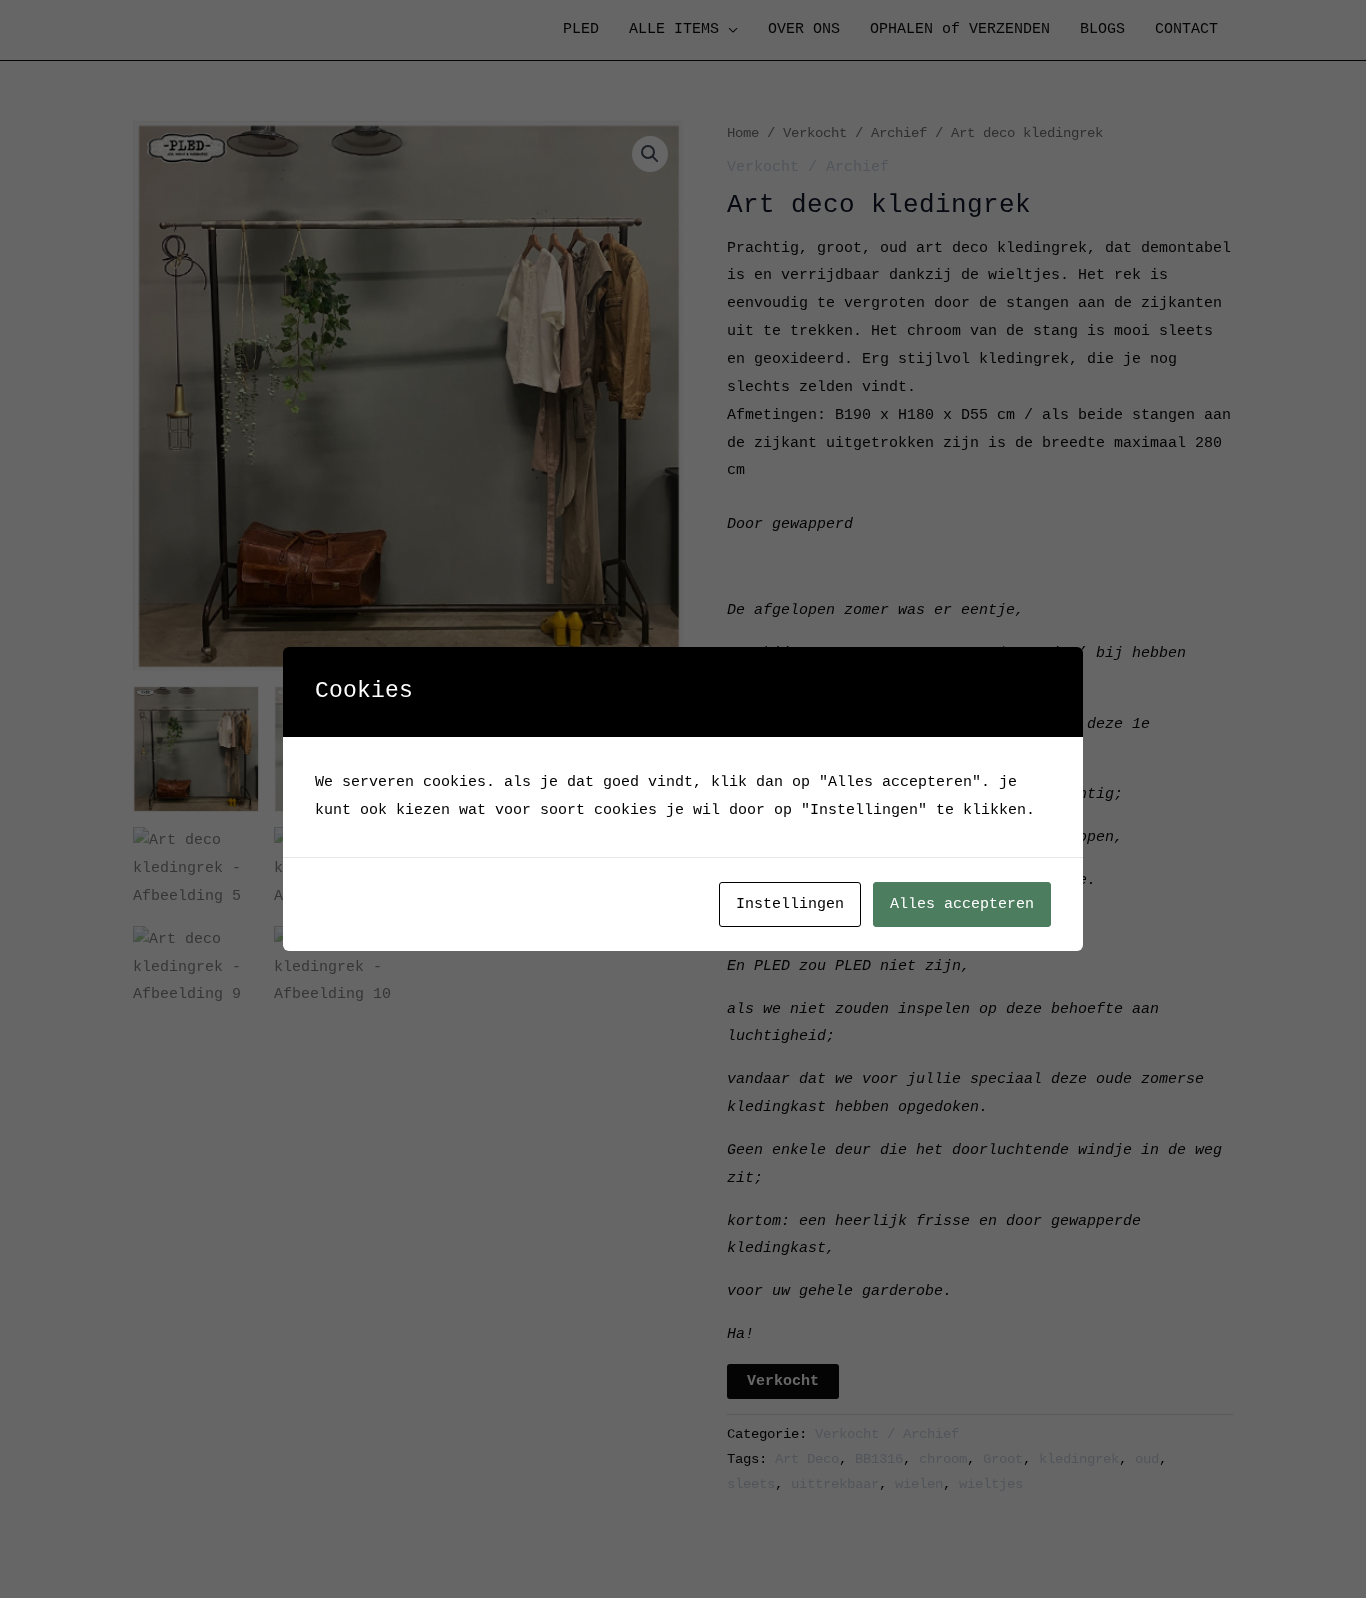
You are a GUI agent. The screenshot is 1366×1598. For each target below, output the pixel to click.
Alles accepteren (962, 904)
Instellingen (790, 904)
